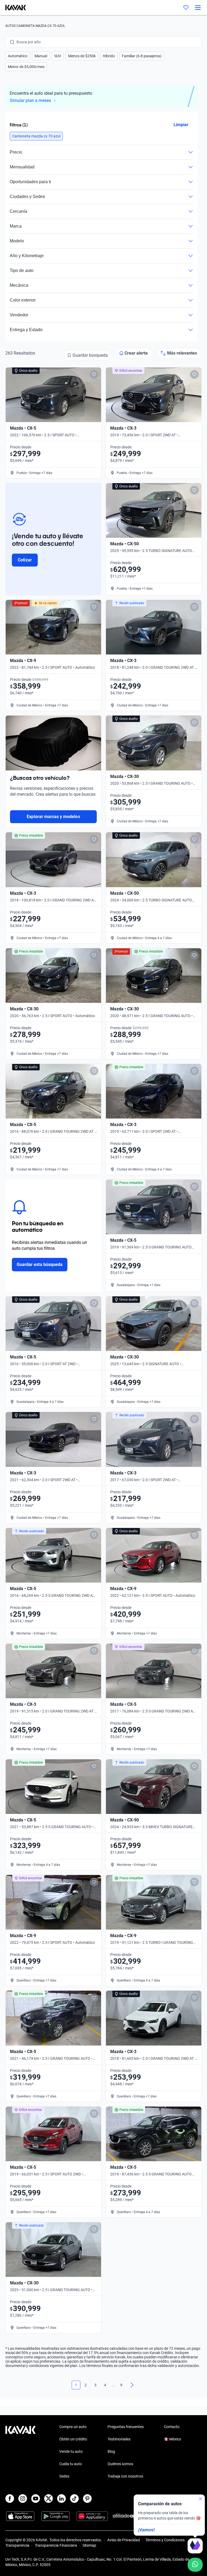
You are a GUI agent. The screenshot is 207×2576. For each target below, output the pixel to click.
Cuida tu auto (71, 2464)
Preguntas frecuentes (126, 2427)
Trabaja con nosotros (125, 2476)
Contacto (172, 2427)
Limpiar (181, 125)
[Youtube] (36, 2499)
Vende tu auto (71, 2451)
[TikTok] (74, 2499)
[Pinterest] (87, 2499)
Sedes (64, 2476)
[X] (49, 2499)
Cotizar (25, 560)
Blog (111, 2451)
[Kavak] (13, 8)
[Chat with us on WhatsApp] (195, 2565)
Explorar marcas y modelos (53, 817)
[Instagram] (23, 2499)
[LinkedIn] (61, 2499)
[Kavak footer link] (20, 2452)
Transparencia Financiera (56, 2545)
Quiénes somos (120, 2464)
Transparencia (17, 2545)
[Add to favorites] (94, 374)
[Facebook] (10, 2499)
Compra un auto (73, 2427)
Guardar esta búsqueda (40, 1264)
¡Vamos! (146, 2530)
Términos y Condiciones (165, 2540)
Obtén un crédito (73, 2439)
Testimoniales (119, 2439)
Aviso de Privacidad (124, 2540)
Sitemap (89, 2545)
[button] (18, 56)
